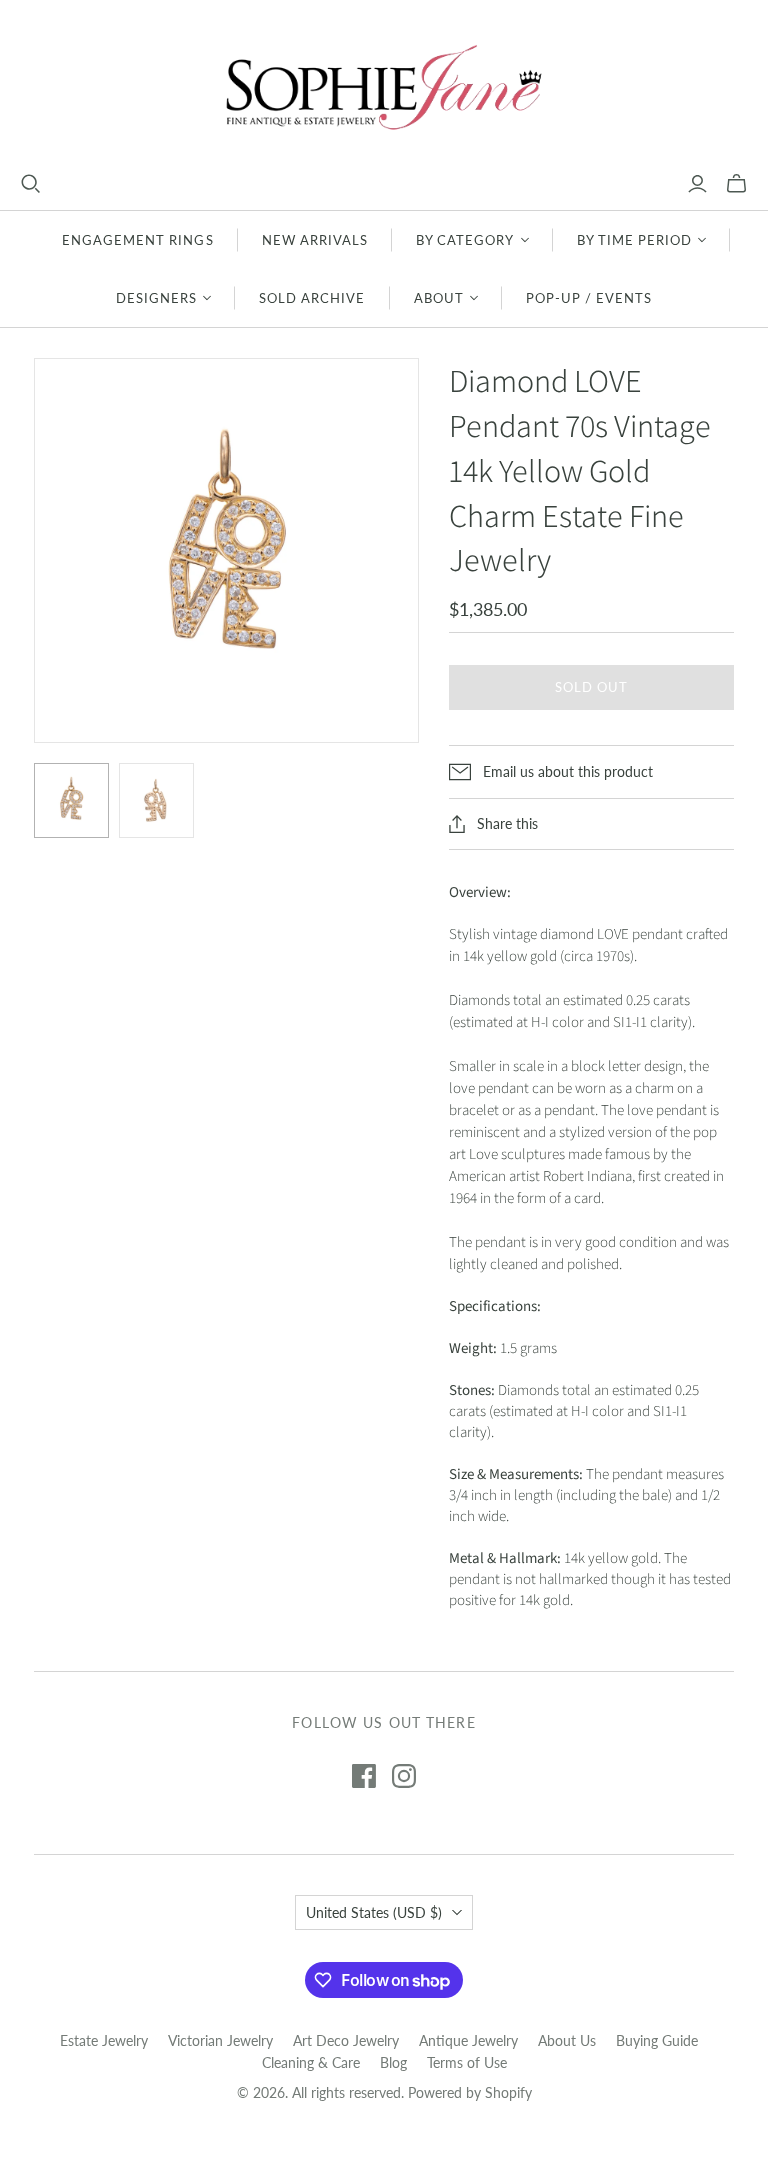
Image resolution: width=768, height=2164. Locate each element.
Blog (393, 2062)
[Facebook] (364, 1776)
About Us (567, 2040)
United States (374, 1912)
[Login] (697, 184)
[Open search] (31, 184)
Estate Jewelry (104, 2040)
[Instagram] (404, 1776)
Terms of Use (467, 2062)
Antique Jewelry (468, 2040)
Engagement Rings (138, 240)
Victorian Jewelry (220, 2040)
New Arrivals (315, 240)
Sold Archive (312, 298)
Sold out (591, 687)
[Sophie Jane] (384, 86)
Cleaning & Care (311, 2062)
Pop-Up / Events (589, 298)
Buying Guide (657, 2040)
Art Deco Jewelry (346, 2040)
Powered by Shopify (470, 2092)
